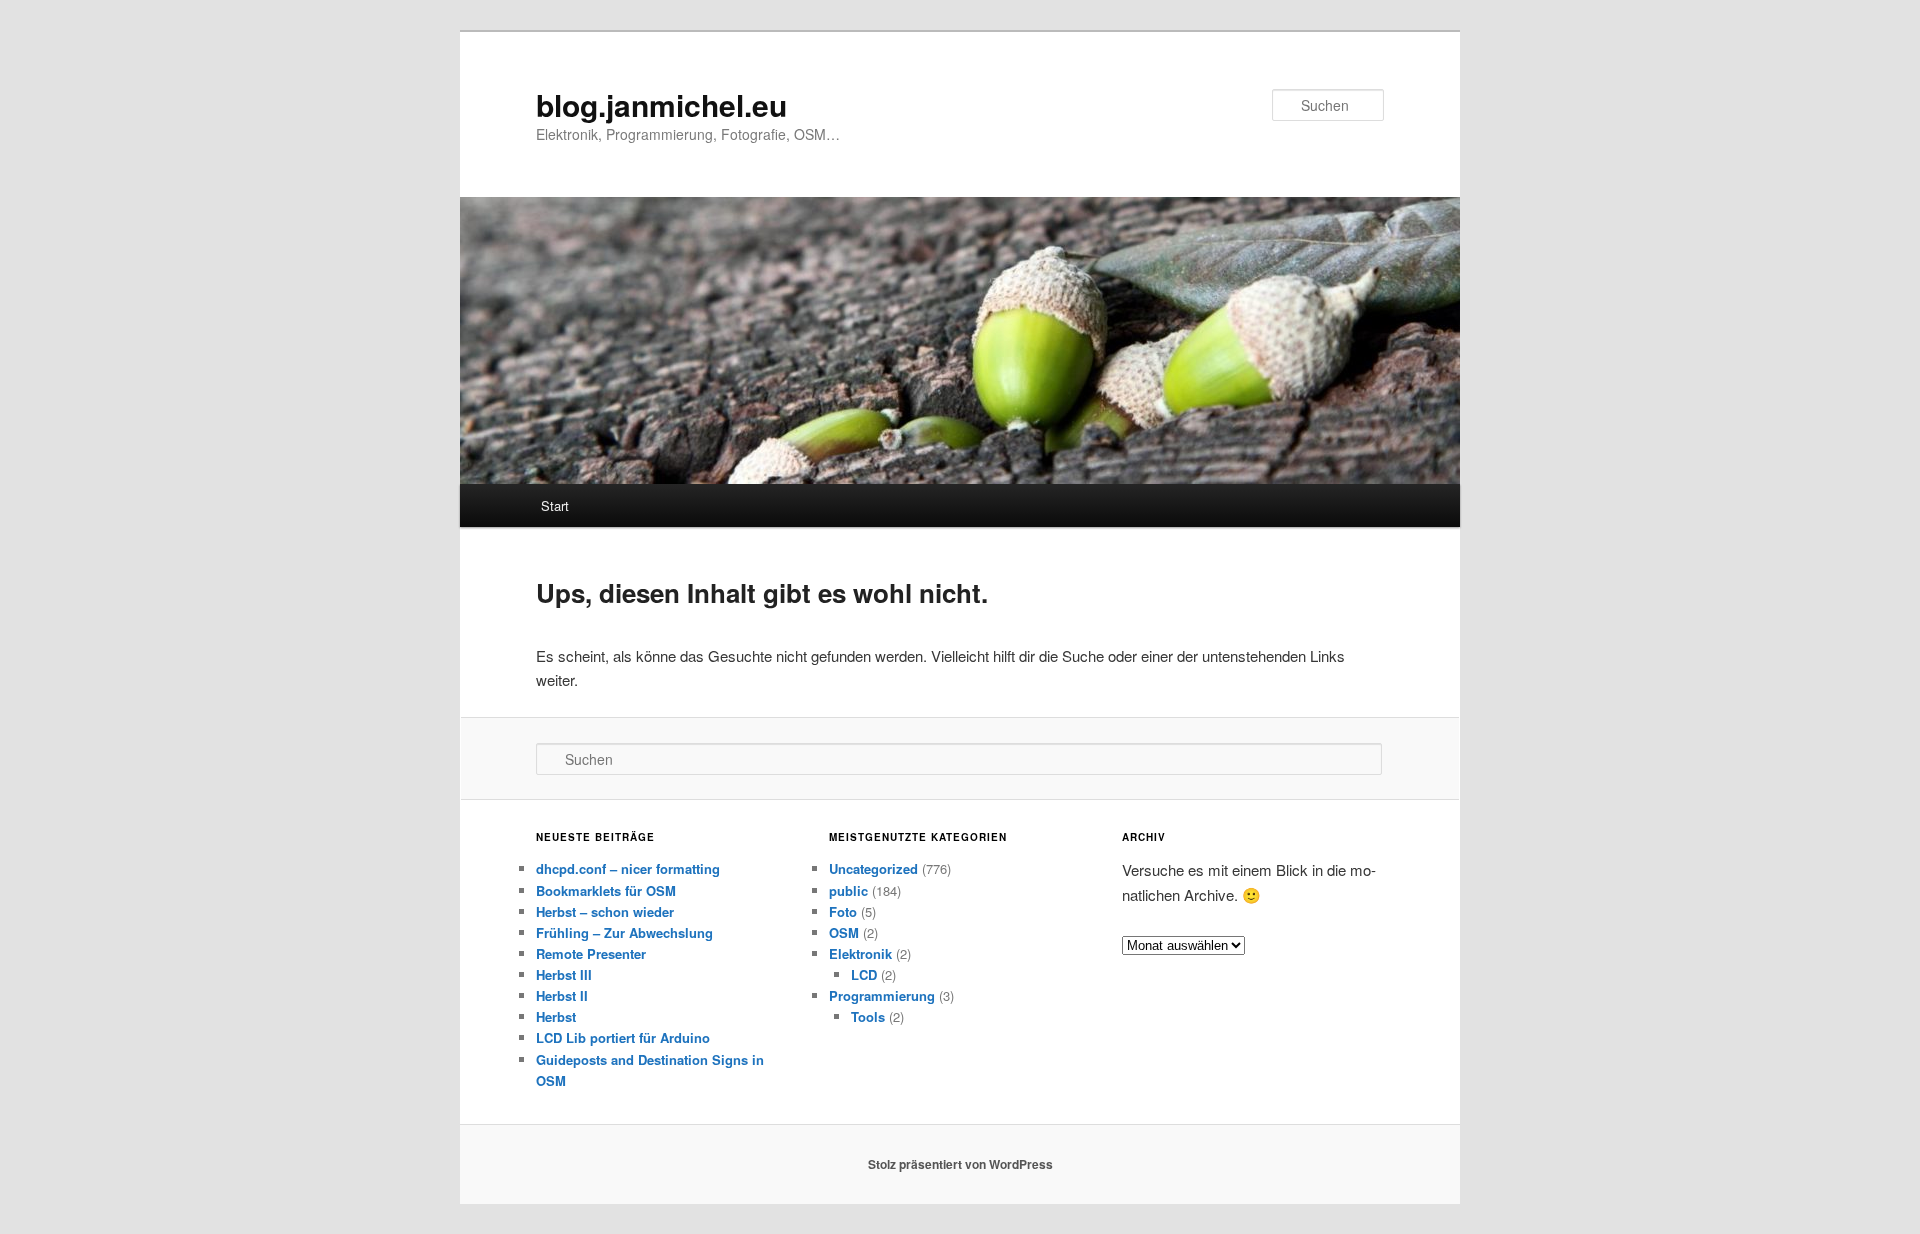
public (848, 890)
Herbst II (562, 995)
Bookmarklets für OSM (606, 890)
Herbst (556, 1016)
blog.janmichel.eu (661, 104)
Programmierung (882, 995)
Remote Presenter (591, 953)
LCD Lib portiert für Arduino (623, 1037)
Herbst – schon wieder (605, 911)
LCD (864, 974)
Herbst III (564, 974)
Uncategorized (873, 868)
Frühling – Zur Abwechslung (624, 932)
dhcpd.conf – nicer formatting (628, 868)
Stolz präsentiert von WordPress (960, 1164)
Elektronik (860, 953)
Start (555, 505)
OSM (844, 932)
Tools (868, 1016)
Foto (843, 911)
